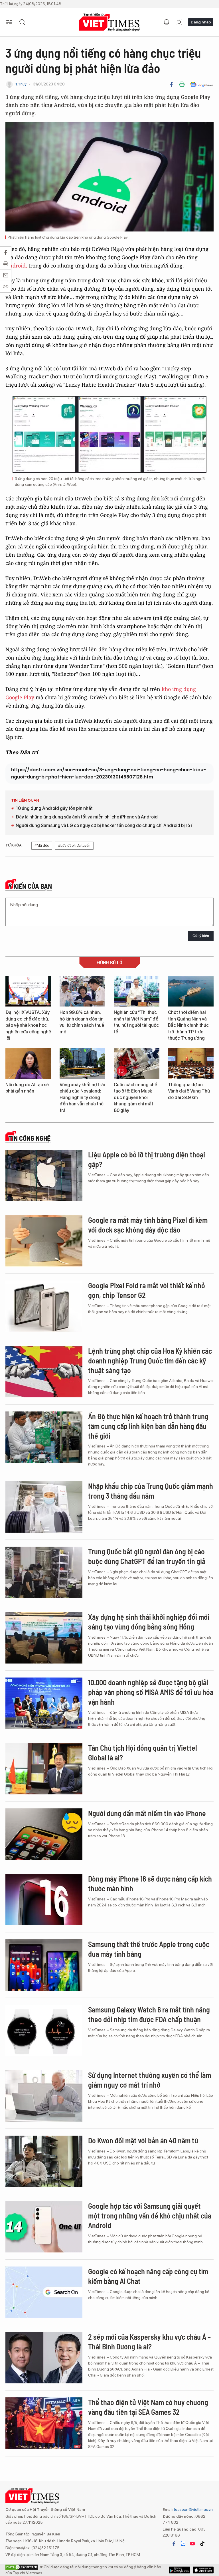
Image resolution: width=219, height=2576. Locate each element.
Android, (16, 265)
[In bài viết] (182, 84)
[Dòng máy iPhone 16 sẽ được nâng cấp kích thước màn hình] (44, 1900)
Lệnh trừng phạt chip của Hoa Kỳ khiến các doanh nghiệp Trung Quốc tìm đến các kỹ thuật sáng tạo (150, 1360)
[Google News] (202, 84)
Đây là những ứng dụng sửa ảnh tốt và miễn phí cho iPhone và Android (87, 817)
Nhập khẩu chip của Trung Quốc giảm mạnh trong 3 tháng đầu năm (151, 1491)
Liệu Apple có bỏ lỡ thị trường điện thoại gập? (147, 1159)
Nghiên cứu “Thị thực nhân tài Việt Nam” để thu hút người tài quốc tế (136, 1022)
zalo (183, 2544)
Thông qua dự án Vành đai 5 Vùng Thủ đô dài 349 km (189, 1091)
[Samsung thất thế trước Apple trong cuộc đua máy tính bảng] (44, 1965)
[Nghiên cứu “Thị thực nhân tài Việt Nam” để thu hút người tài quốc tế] (137, 992)
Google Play (203, 2570)
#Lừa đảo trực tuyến (74, 845)
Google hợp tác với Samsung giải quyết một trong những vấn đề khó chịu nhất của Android (150, 2215)
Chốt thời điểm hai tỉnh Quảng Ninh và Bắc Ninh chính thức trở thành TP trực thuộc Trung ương (188, 1025)
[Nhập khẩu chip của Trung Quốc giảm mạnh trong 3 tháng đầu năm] (44, 1507)
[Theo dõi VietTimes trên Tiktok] (202, 2544)
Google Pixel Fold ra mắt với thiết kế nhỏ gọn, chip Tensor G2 (147, 1290)
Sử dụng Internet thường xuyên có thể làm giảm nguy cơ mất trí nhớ (150, 2080)
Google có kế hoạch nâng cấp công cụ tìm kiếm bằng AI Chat (148, 2276)
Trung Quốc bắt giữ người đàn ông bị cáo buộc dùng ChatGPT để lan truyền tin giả (147, 1556)
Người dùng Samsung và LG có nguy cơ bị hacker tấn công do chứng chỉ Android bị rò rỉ (105, 825)
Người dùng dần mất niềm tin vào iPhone (147, 1813)
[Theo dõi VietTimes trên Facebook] (174, 2544)
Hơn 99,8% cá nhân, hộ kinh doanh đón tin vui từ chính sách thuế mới (82, 1022)
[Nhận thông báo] (167, 22)
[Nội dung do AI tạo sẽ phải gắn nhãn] (28, 1064)
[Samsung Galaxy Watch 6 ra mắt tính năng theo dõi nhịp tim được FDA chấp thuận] (44, 2030)
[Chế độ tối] (179, 22)
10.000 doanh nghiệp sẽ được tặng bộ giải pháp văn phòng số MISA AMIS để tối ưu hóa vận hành (151, 1692)
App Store (180, 2570)
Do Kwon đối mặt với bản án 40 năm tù (143, 2140)
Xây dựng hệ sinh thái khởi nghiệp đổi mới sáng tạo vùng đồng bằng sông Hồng (149, 1622)
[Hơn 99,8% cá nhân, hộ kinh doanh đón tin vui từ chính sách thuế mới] (82, 992)
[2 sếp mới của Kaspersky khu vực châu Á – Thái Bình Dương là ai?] (44, 2358)
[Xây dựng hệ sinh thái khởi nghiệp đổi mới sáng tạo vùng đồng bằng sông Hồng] (44, 1638)
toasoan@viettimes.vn (193, 2509)
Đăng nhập (201, 22)
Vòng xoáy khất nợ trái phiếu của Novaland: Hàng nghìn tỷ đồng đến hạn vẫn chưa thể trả (82, 1098)
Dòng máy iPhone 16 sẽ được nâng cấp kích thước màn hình (150, 1883)
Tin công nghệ (29, 1138)
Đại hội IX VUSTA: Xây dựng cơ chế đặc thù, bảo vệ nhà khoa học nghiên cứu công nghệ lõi (28, 1025)
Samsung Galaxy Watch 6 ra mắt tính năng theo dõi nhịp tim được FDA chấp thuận (149, 2014)
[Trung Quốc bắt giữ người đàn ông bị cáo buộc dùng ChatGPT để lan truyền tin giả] (44, 1572)
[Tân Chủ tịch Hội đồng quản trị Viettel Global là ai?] (44, 1769)
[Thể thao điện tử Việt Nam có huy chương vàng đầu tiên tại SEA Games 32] (44, 2423)
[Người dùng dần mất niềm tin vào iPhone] (44, 1834)
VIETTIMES (109, 22)
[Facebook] (171, 84)
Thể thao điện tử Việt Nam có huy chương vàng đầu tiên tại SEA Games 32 (148, 2407)
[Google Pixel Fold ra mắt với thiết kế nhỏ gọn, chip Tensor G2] (44, 1306)
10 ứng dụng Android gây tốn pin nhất (54, 808)
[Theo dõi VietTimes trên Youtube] (192, 2544)
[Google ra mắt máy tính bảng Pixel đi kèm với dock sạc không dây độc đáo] (44, 1241)
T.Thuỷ (21, 84)
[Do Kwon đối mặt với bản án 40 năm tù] (44, 2161)
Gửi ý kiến (201, 936)
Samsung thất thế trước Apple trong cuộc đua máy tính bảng (149, 1949)
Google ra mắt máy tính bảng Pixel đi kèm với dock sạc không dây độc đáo (148, 1225)
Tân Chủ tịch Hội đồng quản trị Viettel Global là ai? (143, 1753)
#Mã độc (42, 845)
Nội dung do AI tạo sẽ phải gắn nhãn (27, 1088)
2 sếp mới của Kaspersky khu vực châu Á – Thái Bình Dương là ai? (149, 2342)
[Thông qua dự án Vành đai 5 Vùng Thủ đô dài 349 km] (191, 1064)
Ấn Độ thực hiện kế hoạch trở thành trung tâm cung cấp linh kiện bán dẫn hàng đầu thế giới (148, 1426)
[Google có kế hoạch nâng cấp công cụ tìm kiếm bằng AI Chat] (44, 2292)
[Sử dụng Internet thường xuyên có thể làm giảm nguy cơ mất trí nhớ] (44, 2096)
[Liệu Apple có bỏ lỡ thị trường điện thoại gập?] (44, 1175)
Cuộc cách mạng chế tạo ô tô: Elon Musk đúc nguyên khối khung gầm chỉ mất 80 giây (135, 1098)
